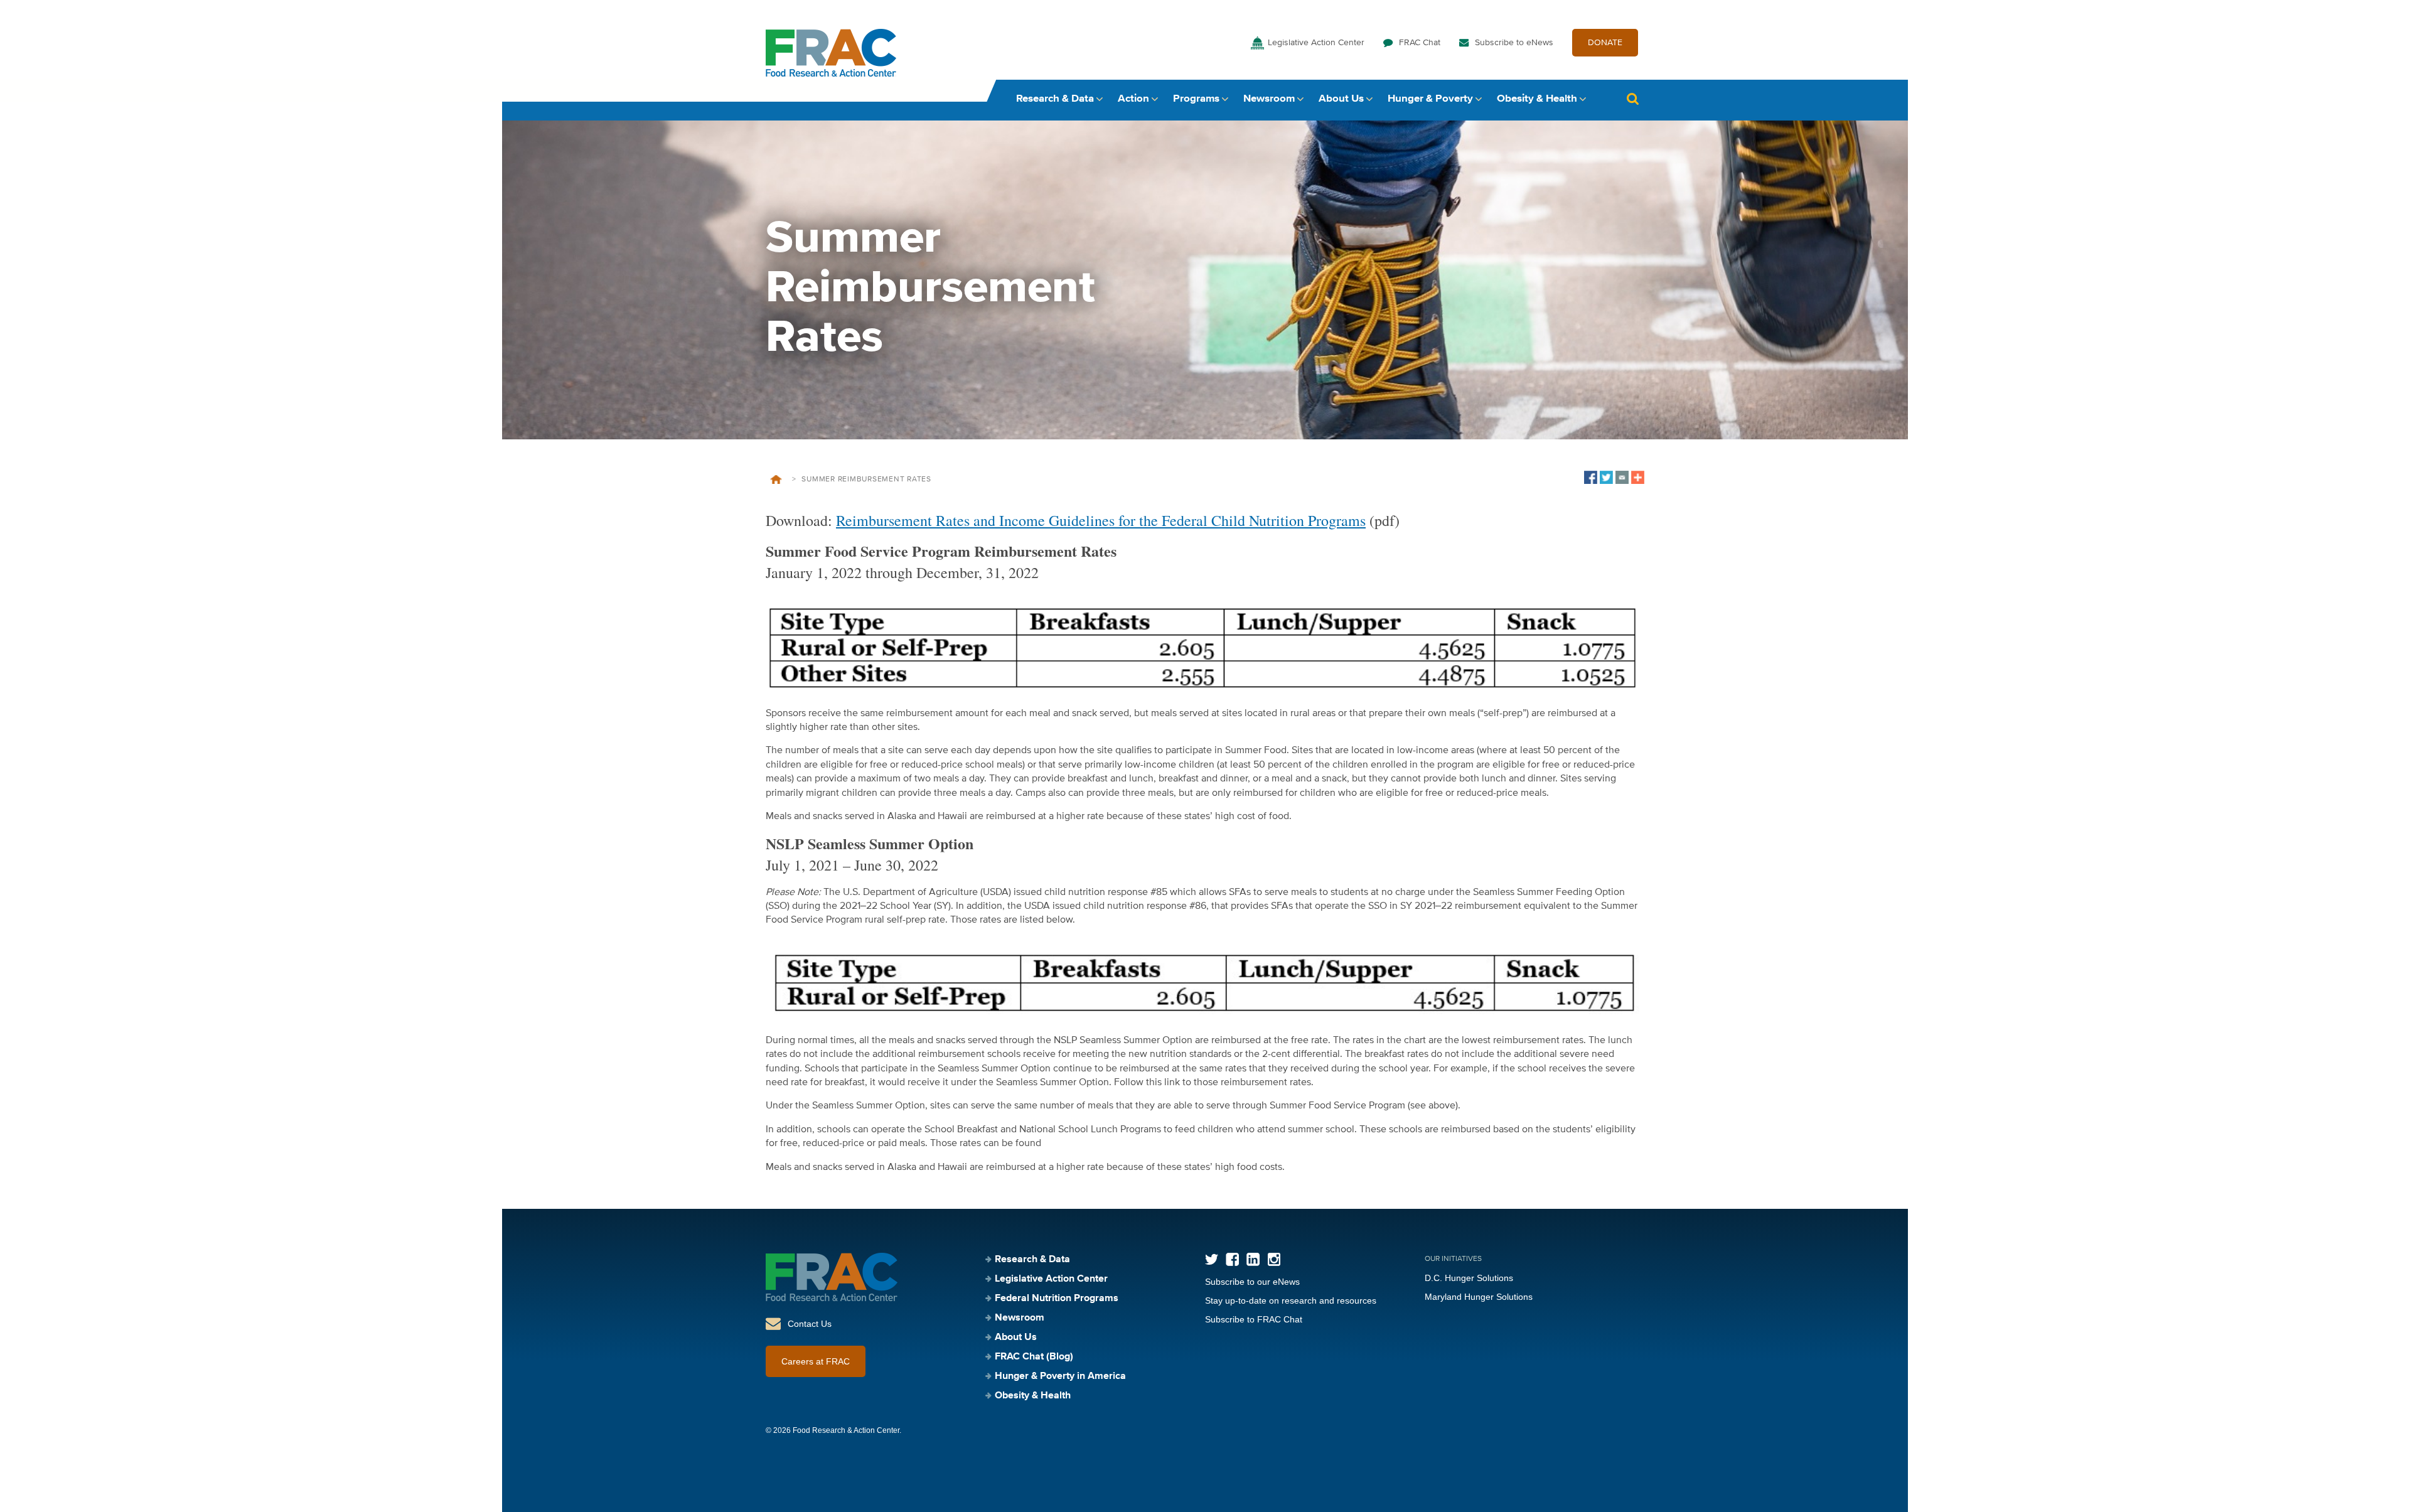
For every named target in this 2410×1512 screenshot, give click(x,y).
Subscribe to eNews (1514, 43)
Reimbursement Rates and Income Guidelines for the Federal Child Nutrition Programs (1101, 520)
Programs (1196, 99)
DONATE (1605, 43)
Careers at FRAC (816, 1361)
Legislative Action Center (1316, 43)
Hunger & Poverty (1430, 99)
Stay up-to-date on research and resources (1291, 1300)
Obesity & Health (1537, 99)
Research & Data (1055, 99)
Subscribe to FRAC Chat (1254, 1319)
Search (1632, 99)
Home (776, 480)
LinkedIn (1253, 1259)
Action (1133, 99)
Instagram (1274, 1259)
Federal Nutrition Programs (1057, 1299)
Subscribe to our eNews (1252, 1282)
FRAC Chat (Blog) (1034, 1357)
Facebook (1232, 1259)
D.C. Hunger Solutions (1469, 1278)
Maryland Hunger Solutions (1479, 1297)
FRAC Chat (1420, 43)
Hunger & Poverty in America (1060, 1376)
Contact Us (810, 1324)
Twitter (1212, 1259)
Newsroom (1269, 99)
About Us (1341, 99)
